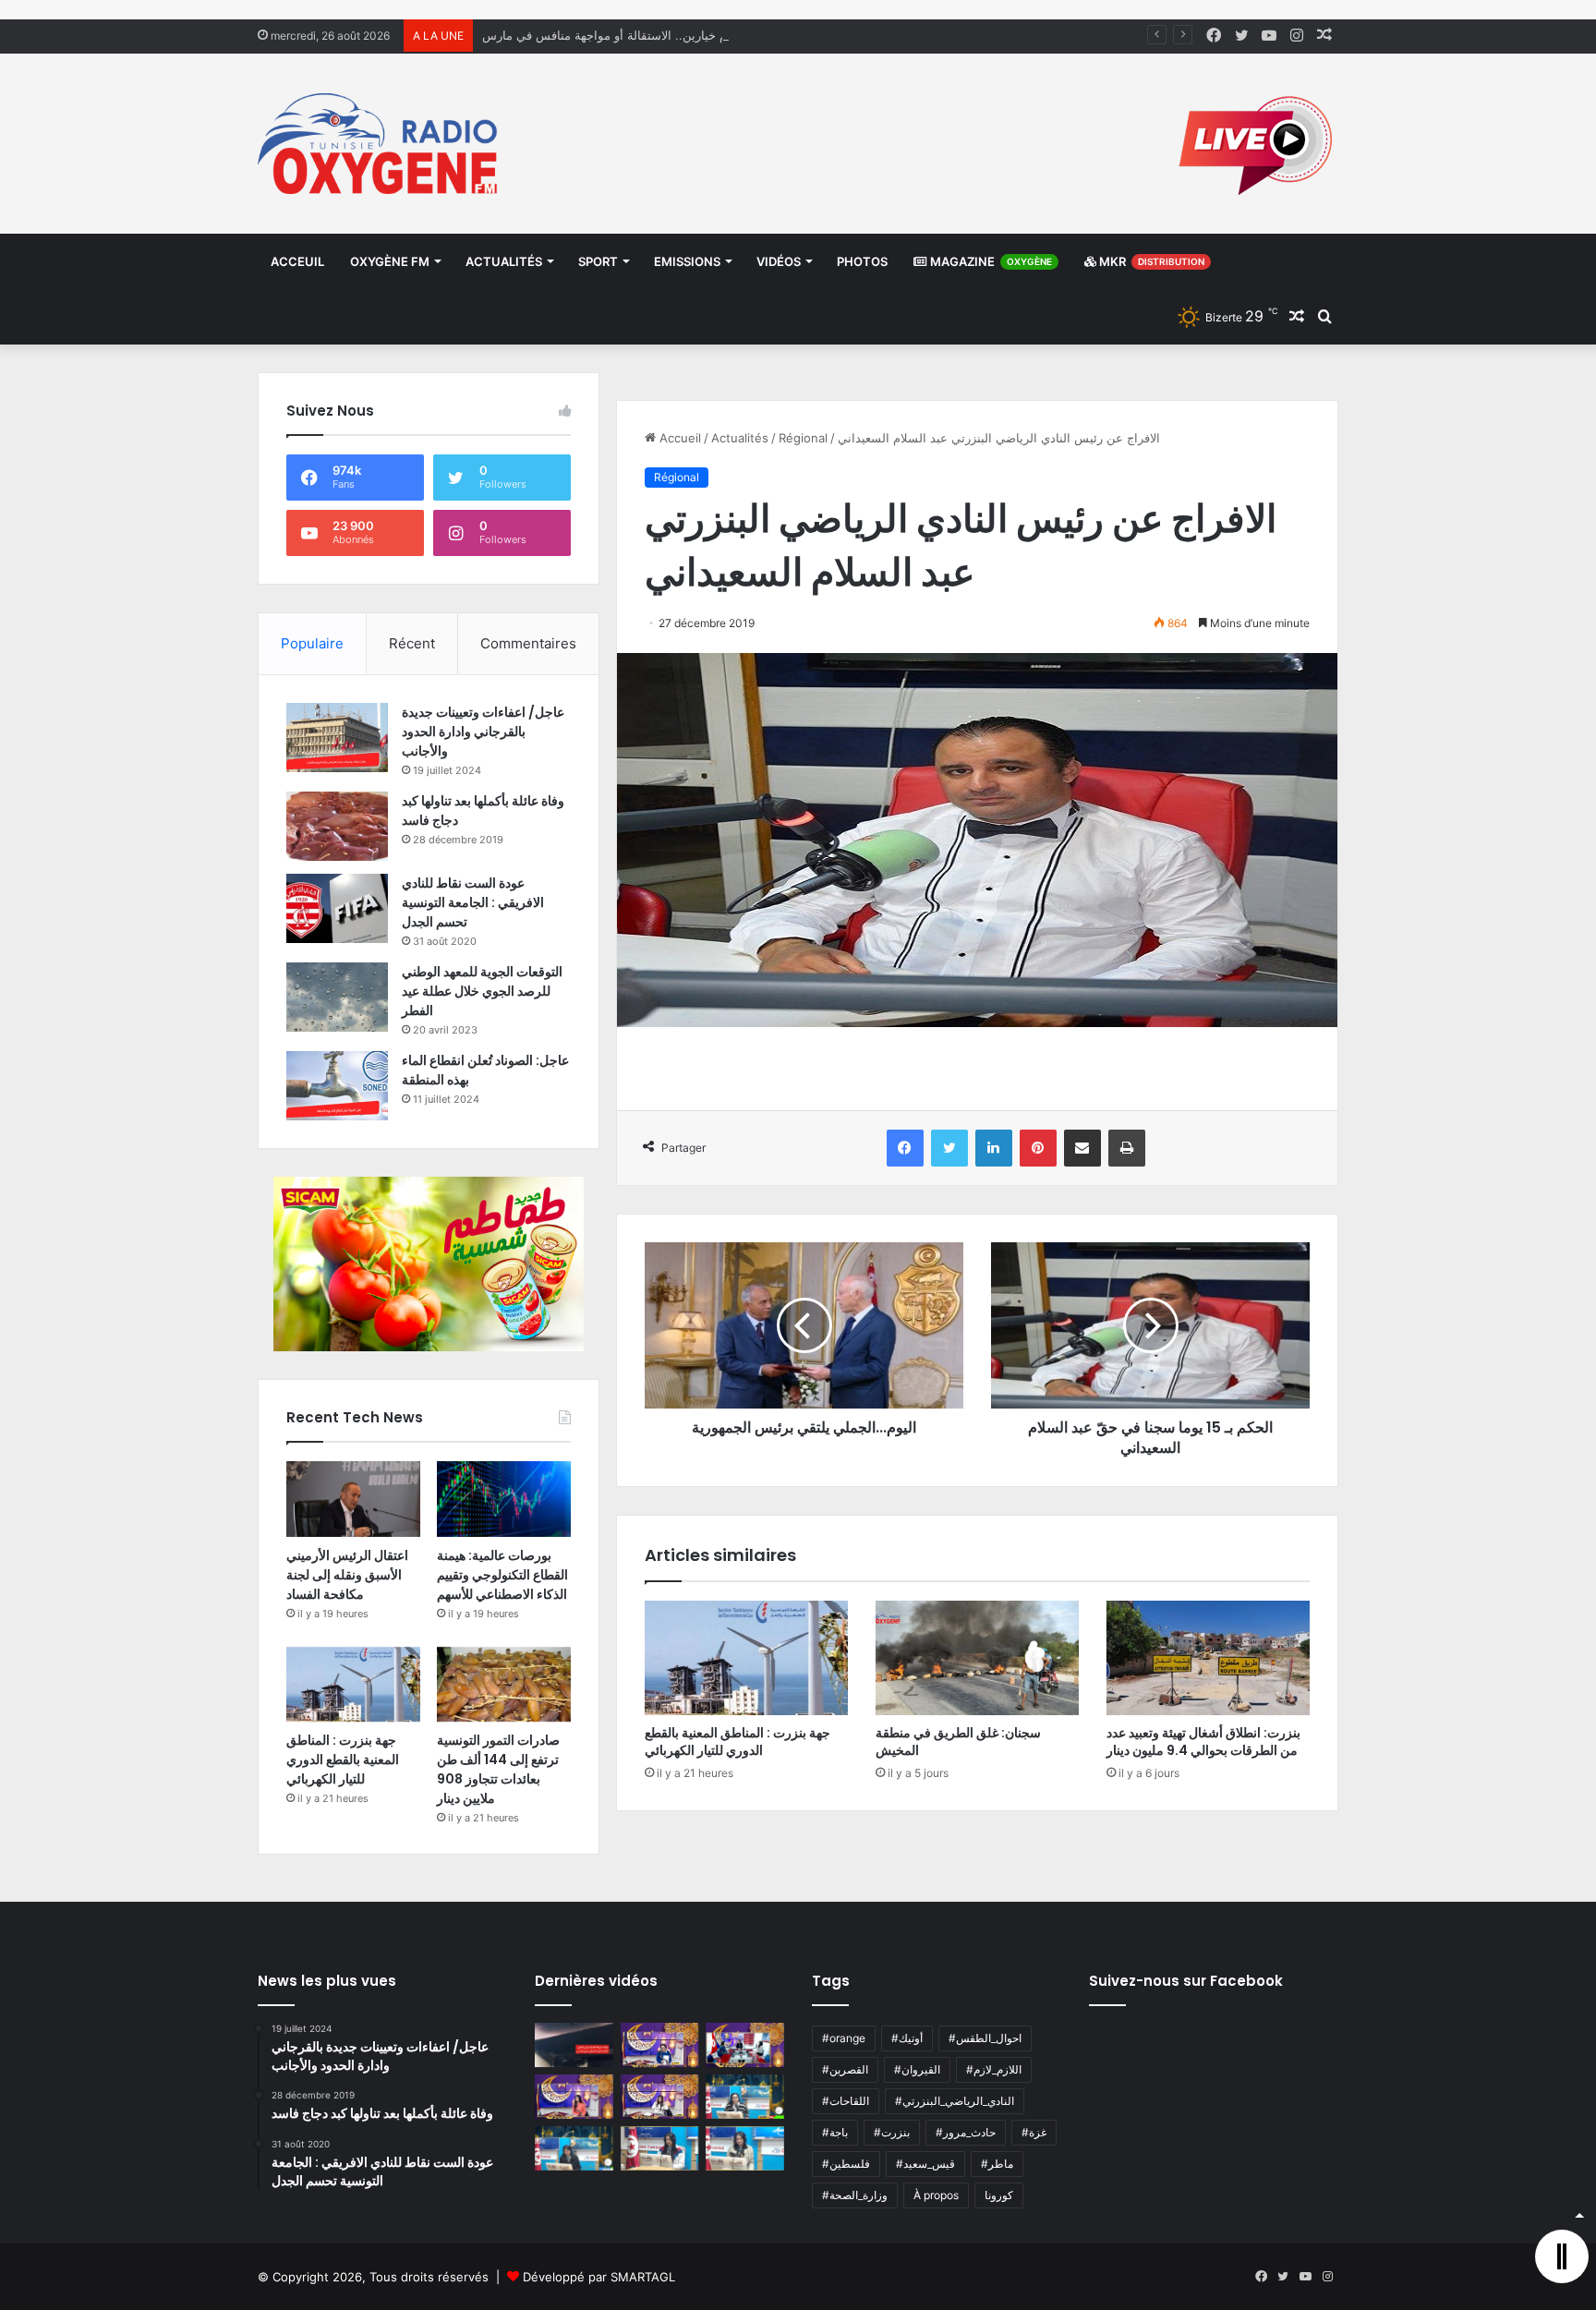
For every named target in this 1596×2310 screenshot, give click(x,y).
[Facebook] (905, 1148)
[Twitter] (949, 1148)
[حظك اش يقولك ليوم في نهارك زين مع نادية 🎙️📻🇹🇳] (574, 2148)
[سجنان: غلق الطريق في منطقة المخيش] (977, 1658)
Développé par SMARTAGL (599, 2277)
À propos (936, 2195)
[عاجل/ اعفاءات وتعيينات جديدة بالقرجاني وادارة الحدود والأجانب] (337, 738)
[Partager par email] (1082, 1148)
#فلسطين (846, 2164)
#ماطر (997, 2164)
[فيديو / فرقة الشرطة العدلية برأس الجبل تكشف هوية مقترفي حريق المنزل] (574, 2045)
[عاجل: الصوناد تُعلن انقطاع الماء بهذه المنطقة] (337, 1086)
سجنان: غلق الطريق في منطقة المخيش (958, 1742)
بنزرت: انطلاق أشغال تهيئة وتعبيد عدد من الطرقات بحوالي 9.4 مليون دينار (1203, 1742)
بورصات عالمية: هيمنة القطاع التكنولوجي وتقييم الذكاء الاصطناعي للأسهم (502, 1575)
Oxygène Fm (390, 261)
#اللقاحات (846, 2101)
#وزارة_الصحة (855, 2195)
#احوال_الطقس (985, 2038)
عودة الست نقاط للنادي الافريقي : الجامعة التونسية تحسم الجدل (473, 902)
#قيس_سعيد (925, 2164)
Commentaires (528, 643)
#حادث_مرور (966, 2132)
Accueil (678, 438)
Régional (803, 438)
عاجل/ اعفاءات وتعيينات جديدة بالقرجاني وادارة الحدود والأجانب (483, 732)
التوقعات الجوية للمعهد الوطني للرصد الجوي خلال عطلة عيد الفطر (482, 991)
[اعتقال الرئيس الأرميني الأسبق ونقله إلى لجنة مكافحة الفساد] (353, 1499)
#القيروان (917, 2069)
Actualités (504, 261)
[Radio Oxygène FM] (380, 144)
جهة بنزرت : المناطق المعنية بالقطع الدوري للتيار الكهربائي (738, 1742)
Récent (412, 643)
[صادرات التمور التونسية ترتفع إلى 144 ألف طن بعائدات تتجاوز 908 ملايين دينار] (504, 1685)
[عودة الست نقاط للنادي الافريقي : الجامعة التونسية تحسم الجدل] (337, 908)
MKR (1150, 261)
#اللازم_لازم (994, 2069)
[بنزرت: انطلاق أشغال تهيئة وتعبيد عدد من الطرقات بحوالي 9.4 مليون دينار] (1208, 1658)
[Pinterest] (1038, 1148)
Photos (862, 261)
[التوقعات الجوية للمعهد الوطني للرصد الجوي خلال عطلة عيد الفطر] (337, 997)
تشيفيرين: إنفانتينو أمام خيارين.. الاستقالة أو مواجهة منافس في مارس (660, 35)
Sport (598, 261)
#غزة (1034, 2132)
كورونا (999, 2195)
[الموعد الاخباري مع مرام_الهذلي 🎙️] (660, 2097)
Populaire (312, 643)
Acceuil (297, 261)
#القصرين (845, 2069)
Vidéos (779, 261)
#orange (844, 2038)
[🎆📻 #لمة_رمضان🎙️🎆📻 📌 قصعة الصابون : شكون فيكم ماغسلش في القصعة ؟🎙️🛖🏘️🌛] (745, 2045)
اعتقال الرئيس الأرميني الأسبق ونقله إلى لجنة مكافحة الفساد (347, 1575)
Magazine (990, 261)
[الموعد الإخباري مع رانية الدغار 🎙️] (660, 2045)
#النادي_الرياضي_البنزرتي (955, 2101)
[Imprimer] (1127, 1148)
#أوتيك (907, 2038)
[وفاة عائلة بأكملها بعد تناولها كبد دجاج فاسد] (337, 826)
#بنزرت (892, 2132)
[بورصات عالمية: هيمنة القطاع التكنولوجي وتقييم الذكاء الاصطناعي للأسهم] (504, 1499)
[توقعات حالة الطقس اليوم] (574, 2097)
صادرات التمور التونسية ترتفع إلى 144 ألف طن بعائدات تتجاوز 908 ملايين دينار (498, 1769)
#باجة (835, 2132)
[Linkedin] (994, 1148)
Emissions (687, 261)
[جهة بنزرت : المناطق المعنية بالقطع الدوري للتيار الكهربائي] (746, 1658)
